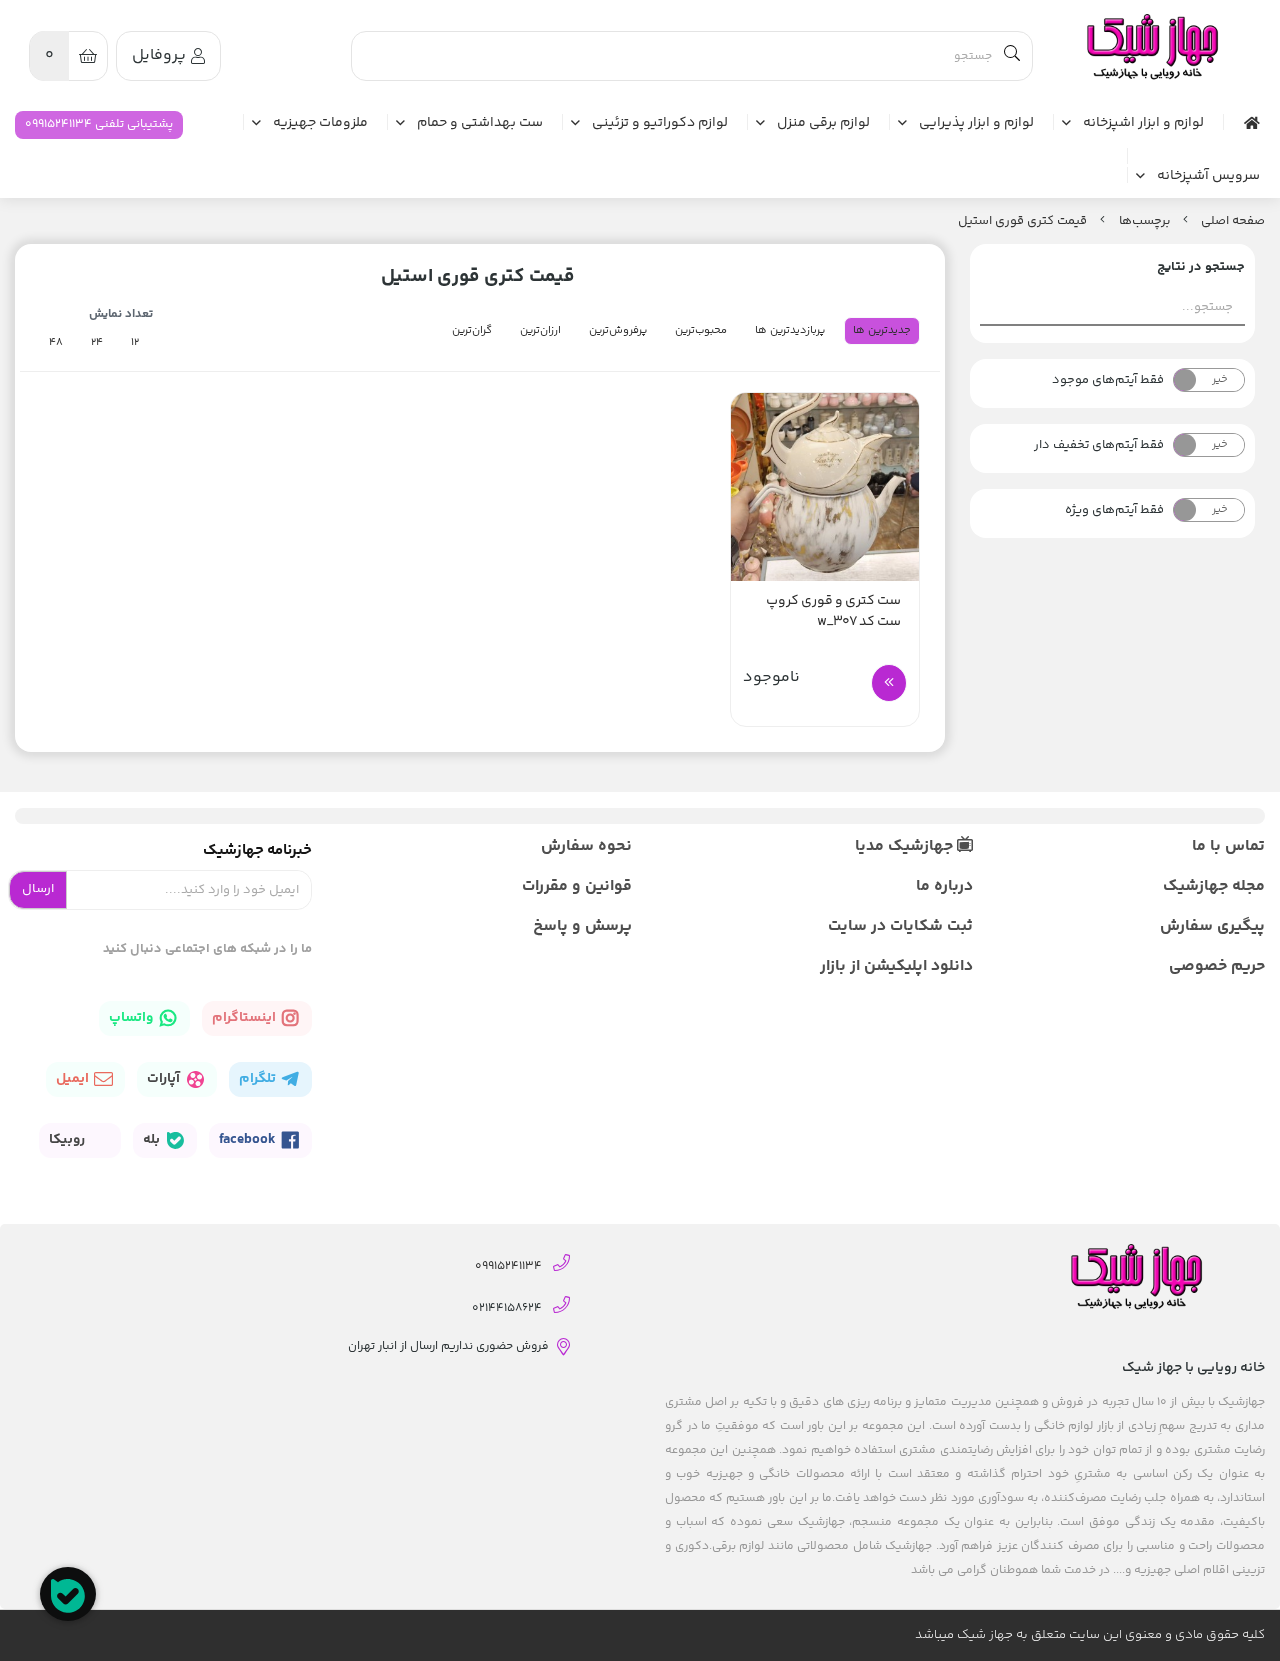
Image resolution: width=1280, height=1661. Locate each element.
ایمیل (74, 1079)
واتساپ (132, 1018)
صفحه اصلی (1233, 221)
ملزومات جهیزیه (320, 124)
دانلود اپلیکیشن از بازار (896, 966)
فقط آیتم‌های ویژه (1114, 510)
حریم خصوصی (1217, 966)
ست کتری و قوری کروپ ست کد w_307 (833, 612)
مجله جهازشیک (1214, 886)
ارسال (38, 889)
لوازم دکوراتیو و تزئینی (660, 124)
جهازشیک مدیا (906, 846)
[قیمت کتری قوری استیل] (1151, 47)
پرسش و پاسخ (582, 926)
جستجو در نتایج (1201, 267)
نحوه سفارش (586, 846)
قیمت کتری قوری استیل (1022, 221)
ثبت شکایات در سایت (900, 926)
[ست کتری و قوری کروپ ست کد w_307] (825, 487)
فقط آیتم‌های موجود (1108, 380)
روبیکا (68, 1140)
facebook (249, 1140)
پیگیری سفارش (1212, 926)
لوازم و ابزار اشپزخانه (1143, 124)
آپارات (165, 1079)
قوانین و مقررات (577, 886)
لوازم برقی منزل (823, 124)
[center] (1012, 56)
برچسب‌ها (1144, 221)
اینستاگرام (245, 1018)
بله (153, 1140)
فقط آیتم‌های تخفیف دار (1099, 445)
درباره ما (944, 886)
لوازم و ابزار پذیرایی (976, 124)
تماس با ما (1228, 846)
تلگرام (259, 1079)
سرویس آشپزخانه (1208, 177)
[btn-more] (889, 683)
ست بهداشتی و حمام (480, 124)
